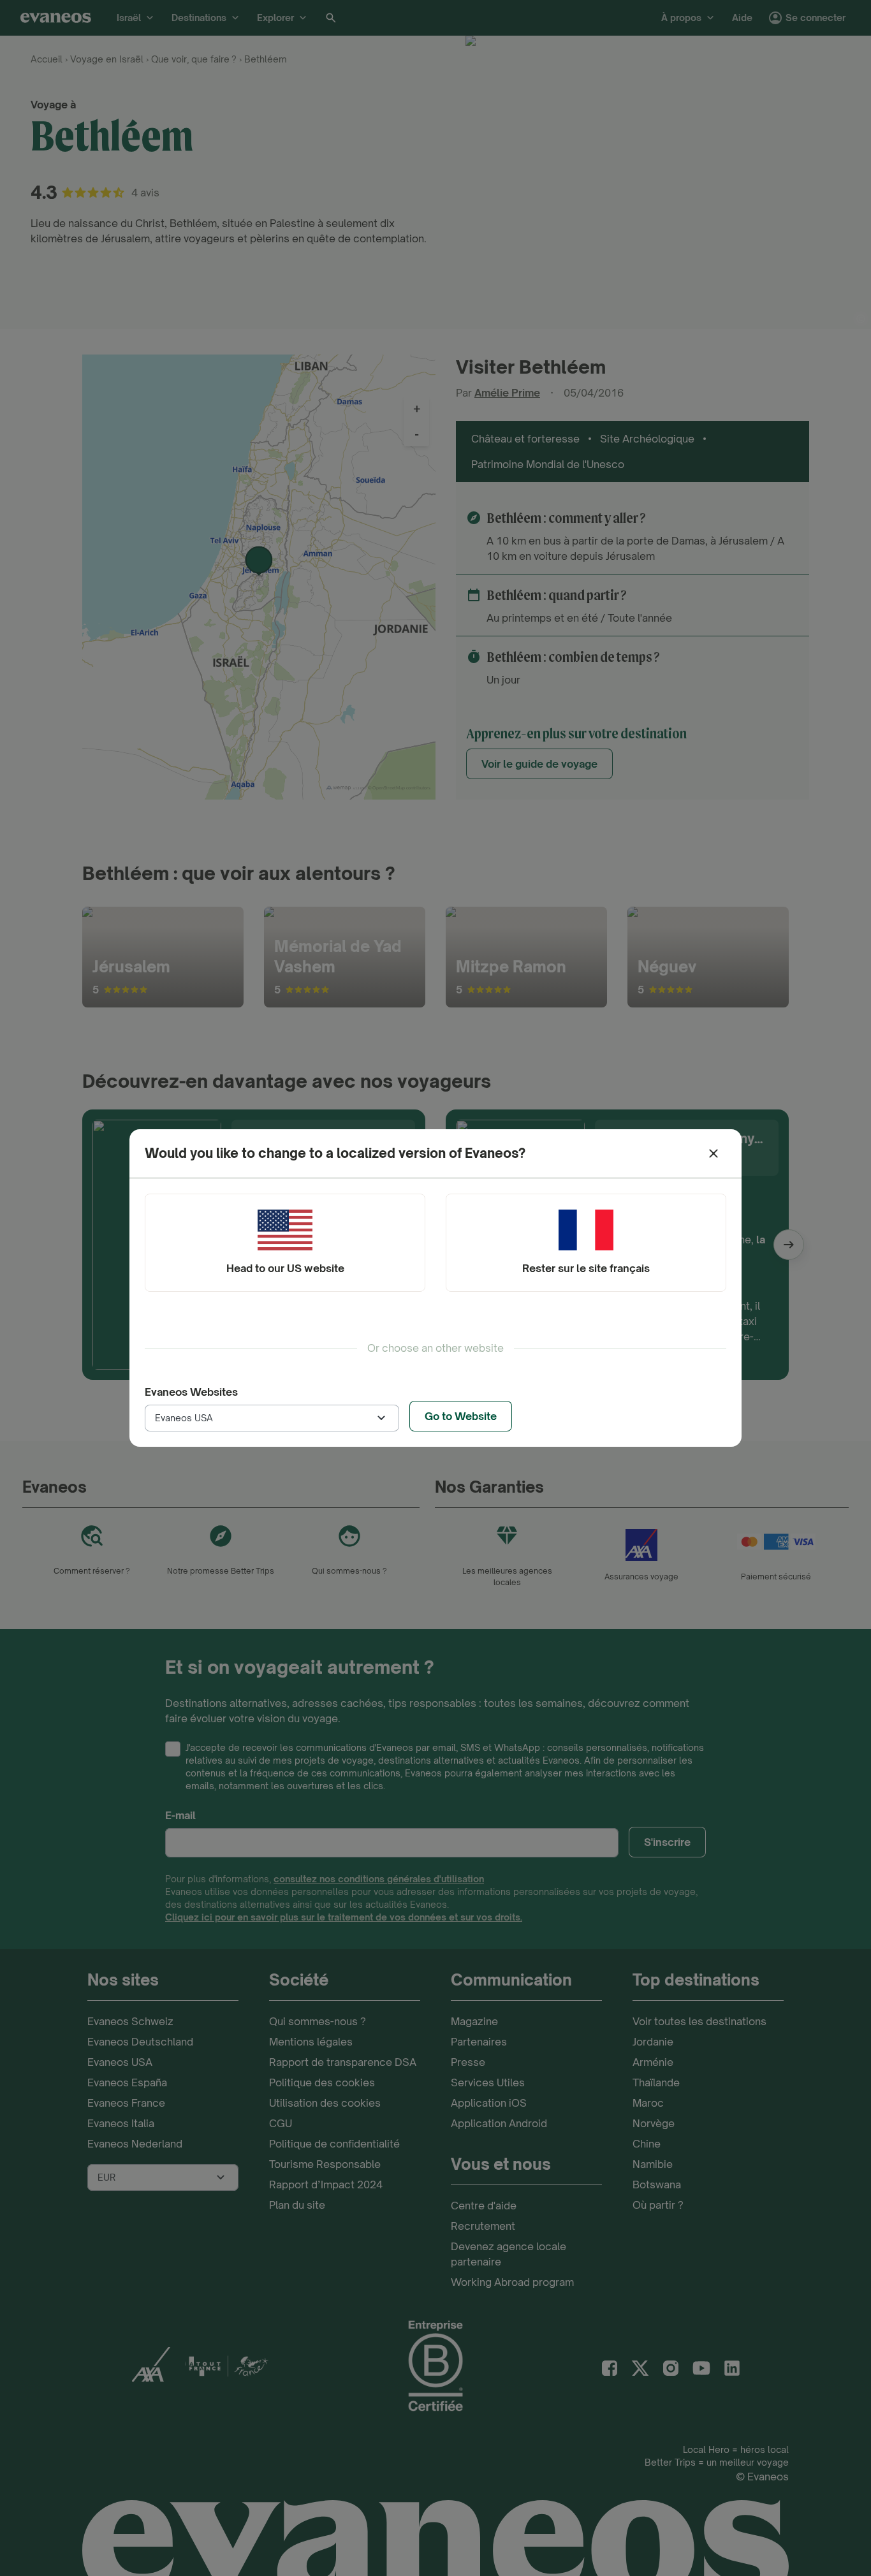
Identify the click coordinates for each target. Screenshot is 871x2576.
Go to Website (461, 1416)
